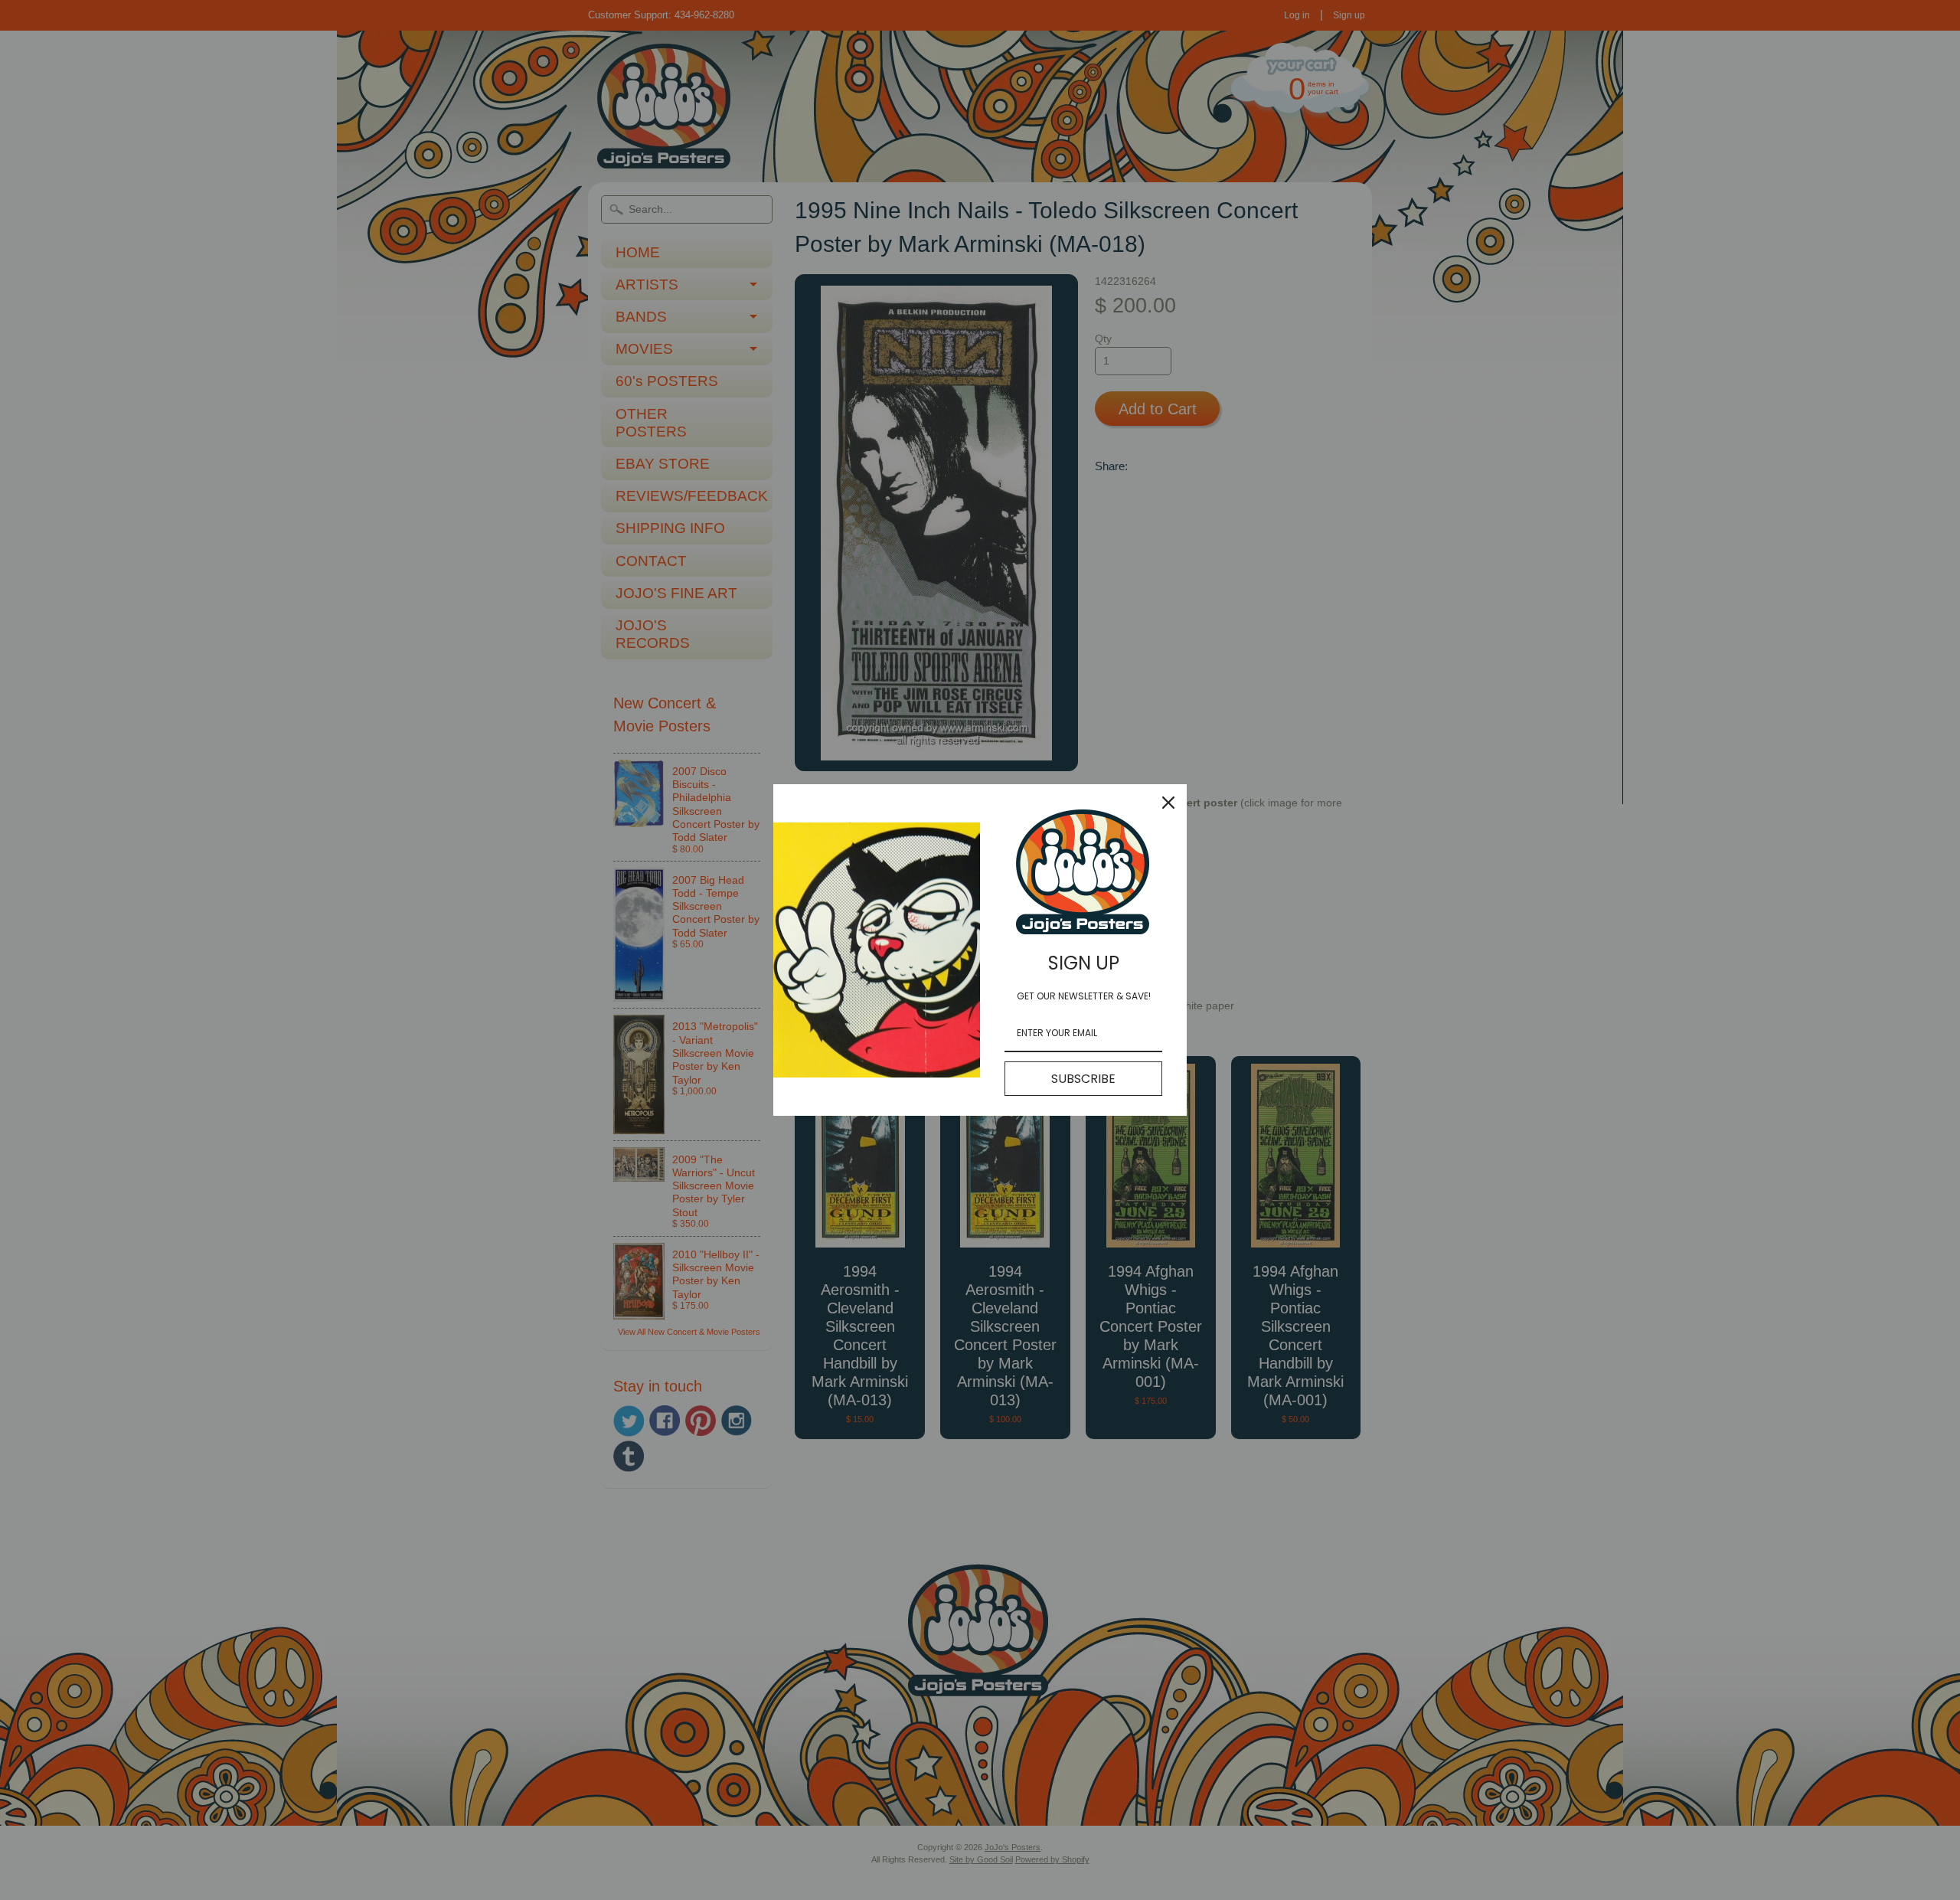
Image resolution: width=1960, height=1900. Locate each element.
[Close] (1168, 803)
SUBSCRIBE (1083, 1079)
